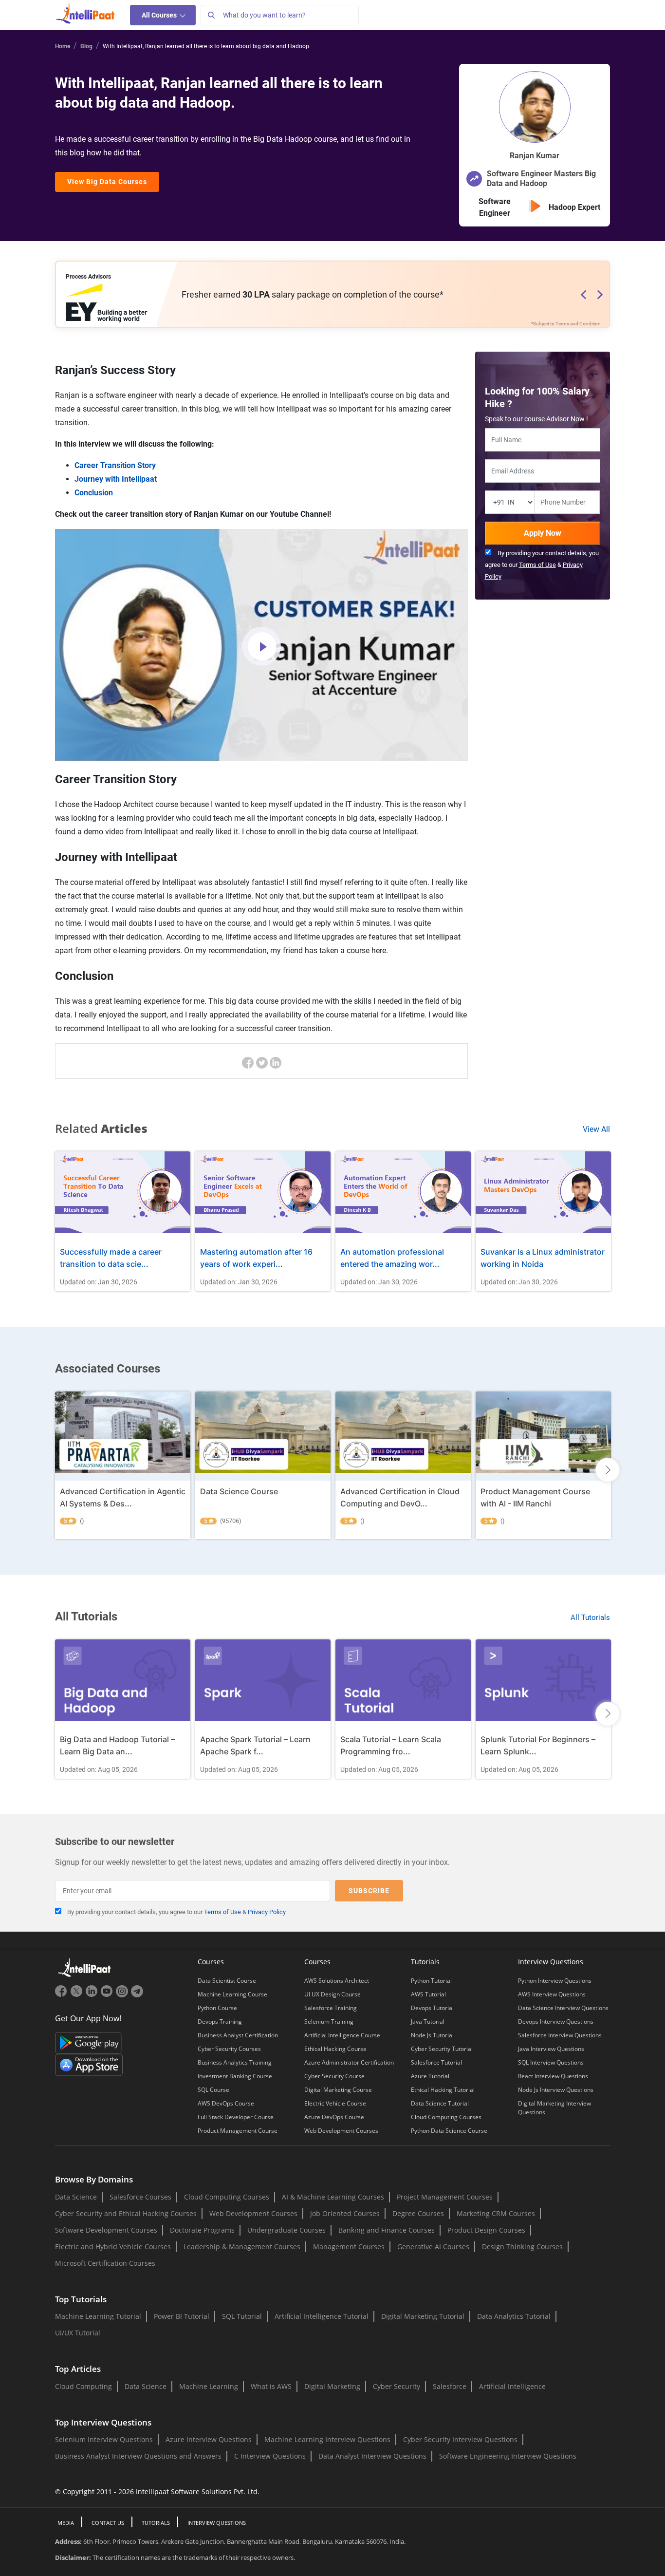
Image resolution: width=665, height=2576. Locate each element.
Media (66, 2523)
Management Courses (349, 2247)
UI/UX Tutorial (78, 2333)
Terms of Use (537, 565)
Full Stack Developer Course (236, 2117)
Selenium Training (329, 2021)
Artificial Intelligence (512, 2386)
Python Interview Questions (555, 1981)
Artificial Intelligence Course (342, 2035)
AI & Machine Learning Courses (333, 2197)
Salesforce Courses (140, 2197)
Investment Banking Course (235, 2076)
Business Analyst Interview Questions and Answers (138, 2456)
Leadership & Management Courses (242, 2247)
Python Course (217, 2008)
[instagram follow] (123, 1995)
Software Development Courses (106, 2230)
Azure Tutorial (430, 2076)
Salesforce (450, 2386)
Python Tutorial (431, 1981)
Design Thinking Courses (522, 2247)
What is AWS (271, 2386)
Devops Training (220, 2021)
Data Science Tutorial (440, 2103)
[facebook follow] (63, 1995)
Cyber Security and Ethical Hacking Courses (126, 2213)
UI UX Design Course (332, 1994)
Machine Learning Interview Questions (327, 2439)
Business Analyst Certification (238, 2035)
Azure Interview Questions (209, 2439)
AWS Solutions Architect (337, 1981)
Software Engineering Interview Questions (508, 2456)
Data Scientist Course (227, 1981)
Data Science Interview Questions (563, 2008)
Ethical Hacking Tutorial (443, 2090)
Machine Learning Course (232, 1994)
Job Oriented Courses (345, 2213)
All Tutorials (590, 1617)
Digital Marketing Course (338, 2090)
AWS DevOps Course (226, 2103)
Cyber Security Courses (229, 2049)
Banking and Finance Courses (387, 2230)
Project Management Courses (445, 2197)
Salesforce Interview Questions (560, 2035)
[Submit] (211, 15)
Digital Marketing (332, 2386)
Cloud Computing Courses (446, 2117)
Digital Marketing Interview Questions (554, 2108)
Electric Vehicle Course (335, 2103)
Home (63, 46)
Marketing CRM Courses (496, 2213)
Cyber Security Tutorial (442, 2049)
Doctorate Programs (202, 2230)
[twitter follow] (78, 1995)
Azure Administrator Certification (349, 2062)
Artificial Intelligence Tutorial (322, 2316)
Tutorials (156, 2523)
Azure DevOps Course (334, 2117)
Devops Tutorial (432, 2008)
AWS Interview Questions (552, 1994)
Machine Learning (209, 2386)
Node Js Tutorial (432, 2035)
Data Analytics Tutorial (514, 2316)
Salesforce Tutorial (436, 2062)
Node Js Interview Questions (556, 2090)
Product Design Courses (486, 2230)
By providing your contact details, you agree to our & (542, 565)
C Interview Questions (270, 2456)
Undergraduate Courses (286, 2230)
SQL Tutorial (242, 2316)
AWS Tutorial (428, 1994)
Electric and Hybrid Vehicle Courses (113, 2247)
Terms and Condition (578, 324)
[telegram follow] (137, 1995)
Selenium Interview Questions (104, 2439)
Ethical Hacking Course (335, 2049)
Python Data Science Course (449, 2131)
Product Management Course (238, 2131)
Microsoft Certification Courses (105, 2263)
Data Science (76, 2197)
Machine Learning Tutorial (98, 2316)
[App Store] (89, 2064)
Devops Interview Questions (556, 2021)
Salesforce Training (331, 2008)
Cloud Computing (83, 2386)
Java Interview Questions (551, 2049)
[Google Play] (88, 2042)
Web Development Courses (341, 2131)
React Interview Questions (553, 2076)
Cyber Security (397, 2386)
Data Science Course (239, 1491)
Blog (86, 46)
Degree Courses (418, 2213)
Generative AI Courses (433, 2247)
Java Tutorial (428, 2021)
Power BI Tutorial (182, 2316)
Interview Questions (217, 2523)
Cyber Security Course (334, 2076)
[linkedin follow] (93, 1995)
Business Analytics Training (235, 2062)
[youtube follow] (108, 1995)
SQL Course (213, 2090)
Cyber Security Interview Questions (460, 2439)
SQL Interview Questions (551, 2062)
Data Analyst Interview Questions (372, 2456)
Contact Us (108, 2523)
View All (596, 1129)
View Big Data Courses (107, 182)
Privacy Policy (267, 1912)
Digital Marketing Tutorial (423, 2316)
